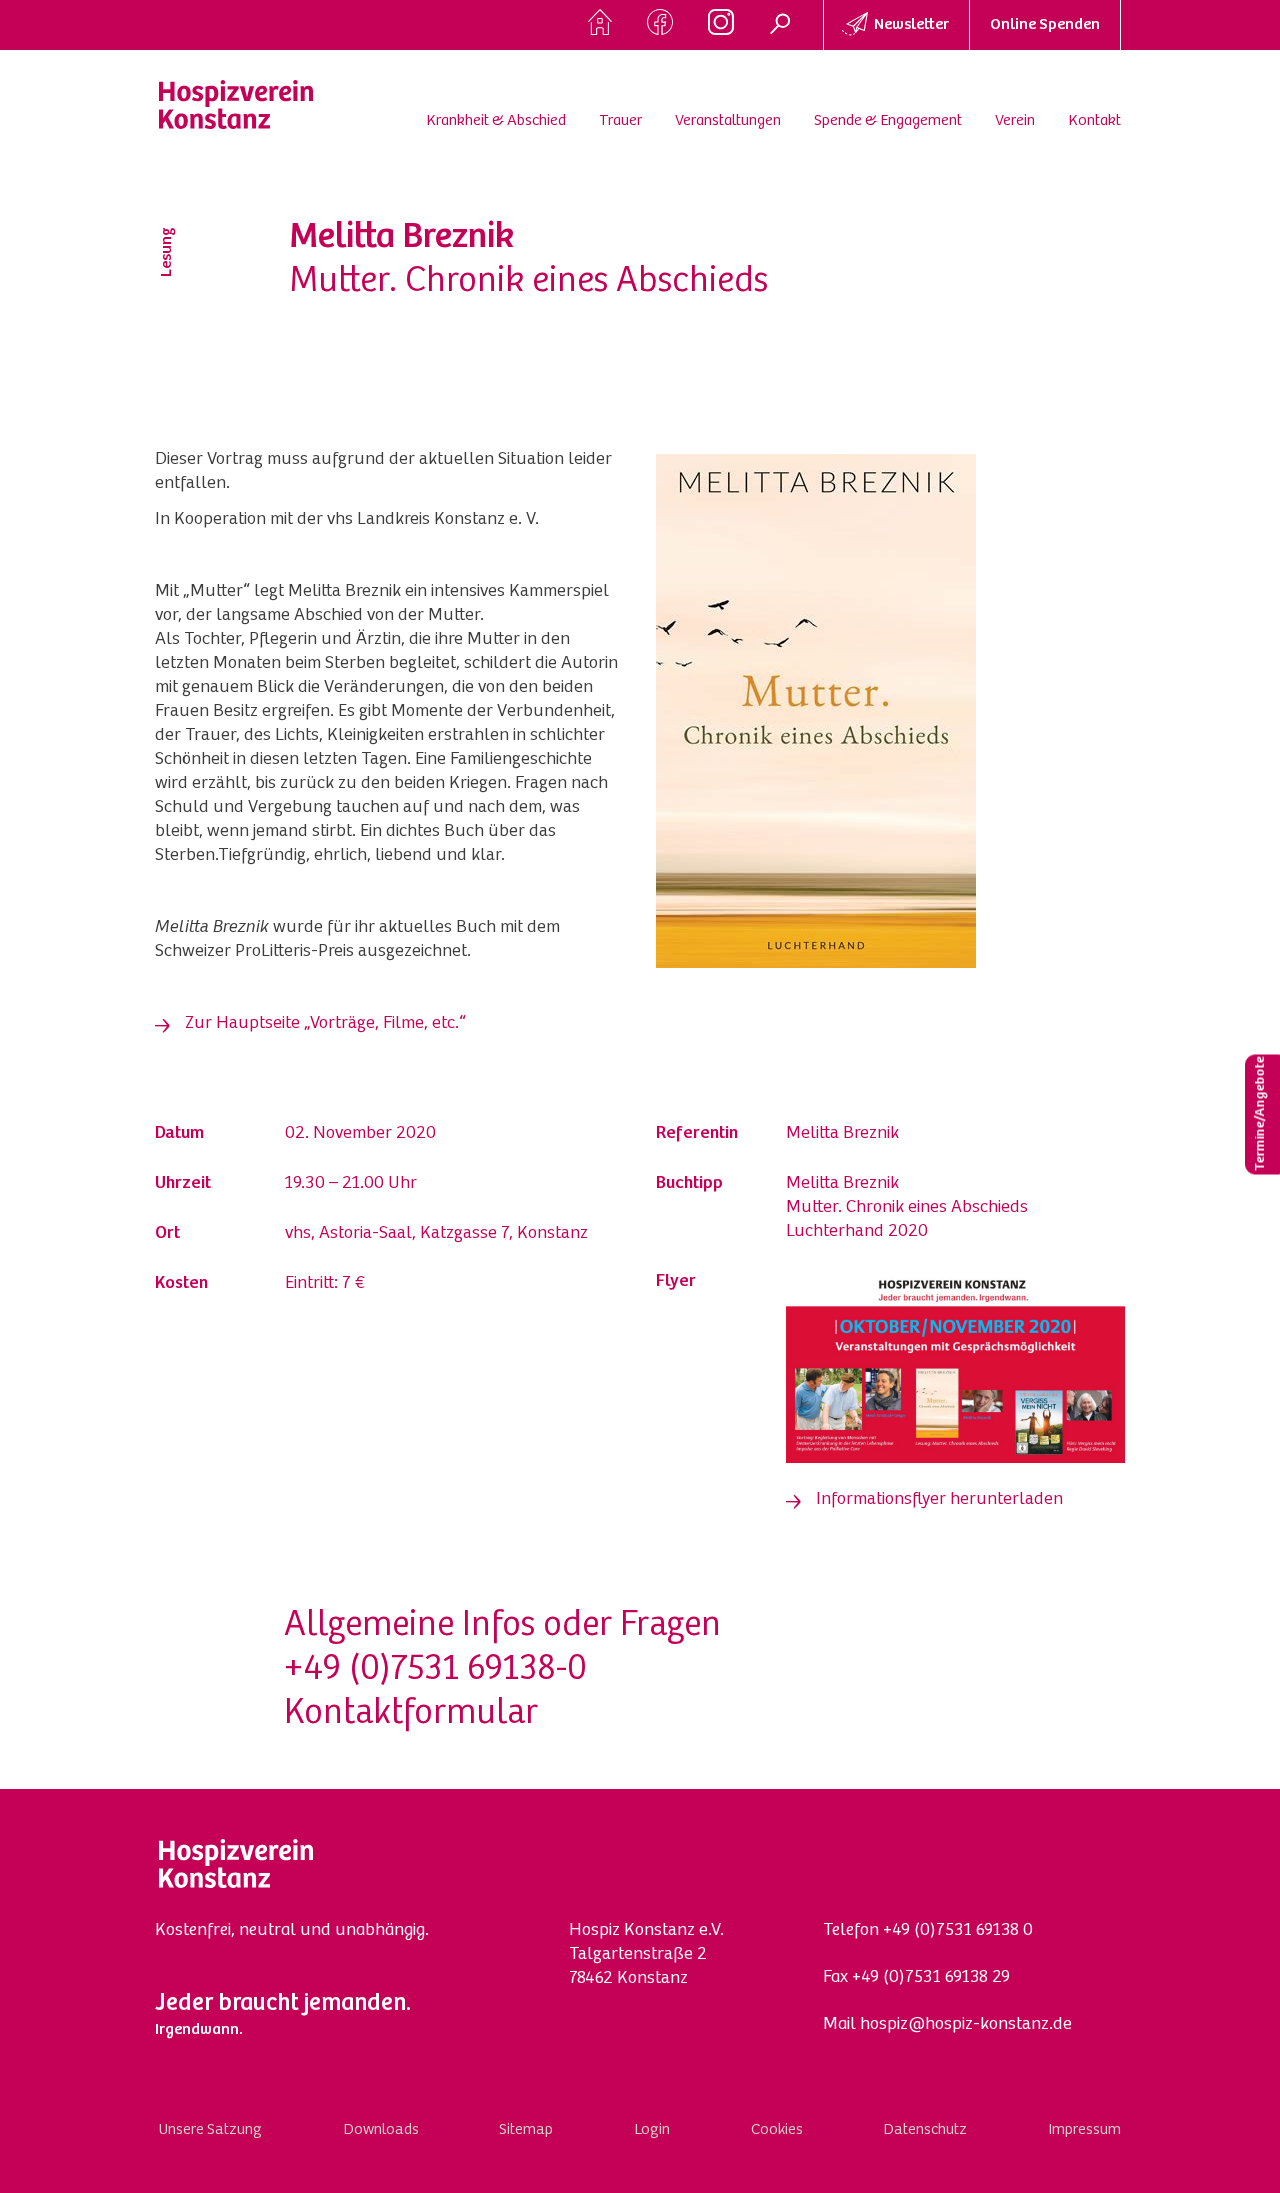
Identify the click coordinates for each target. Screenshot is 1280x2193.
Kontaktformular (411, 1715)
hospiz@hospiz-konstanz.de (966, 2025)
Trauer (620, 121)
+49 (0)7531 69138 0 (958, 1931)
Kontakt (1094, 121)
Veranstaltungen (728, 121)
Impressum (1084, 2130)
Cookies (777, 2130)
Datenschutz (925, 2130)
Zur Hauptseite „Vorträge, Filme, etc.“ (325, 1024)
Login (652, 2130)
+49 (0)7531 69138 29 (931, 1978)
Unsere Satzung (210, 2130)
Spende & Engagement (888, 121)
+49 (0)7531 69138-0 (435, 1671)
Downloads (381, 2130)
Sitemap (526, 2130)
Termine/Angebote (1261, 1114)
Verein (1015, 121)
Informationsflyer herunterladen (939, 1500)
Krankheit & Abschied (496, 121)
